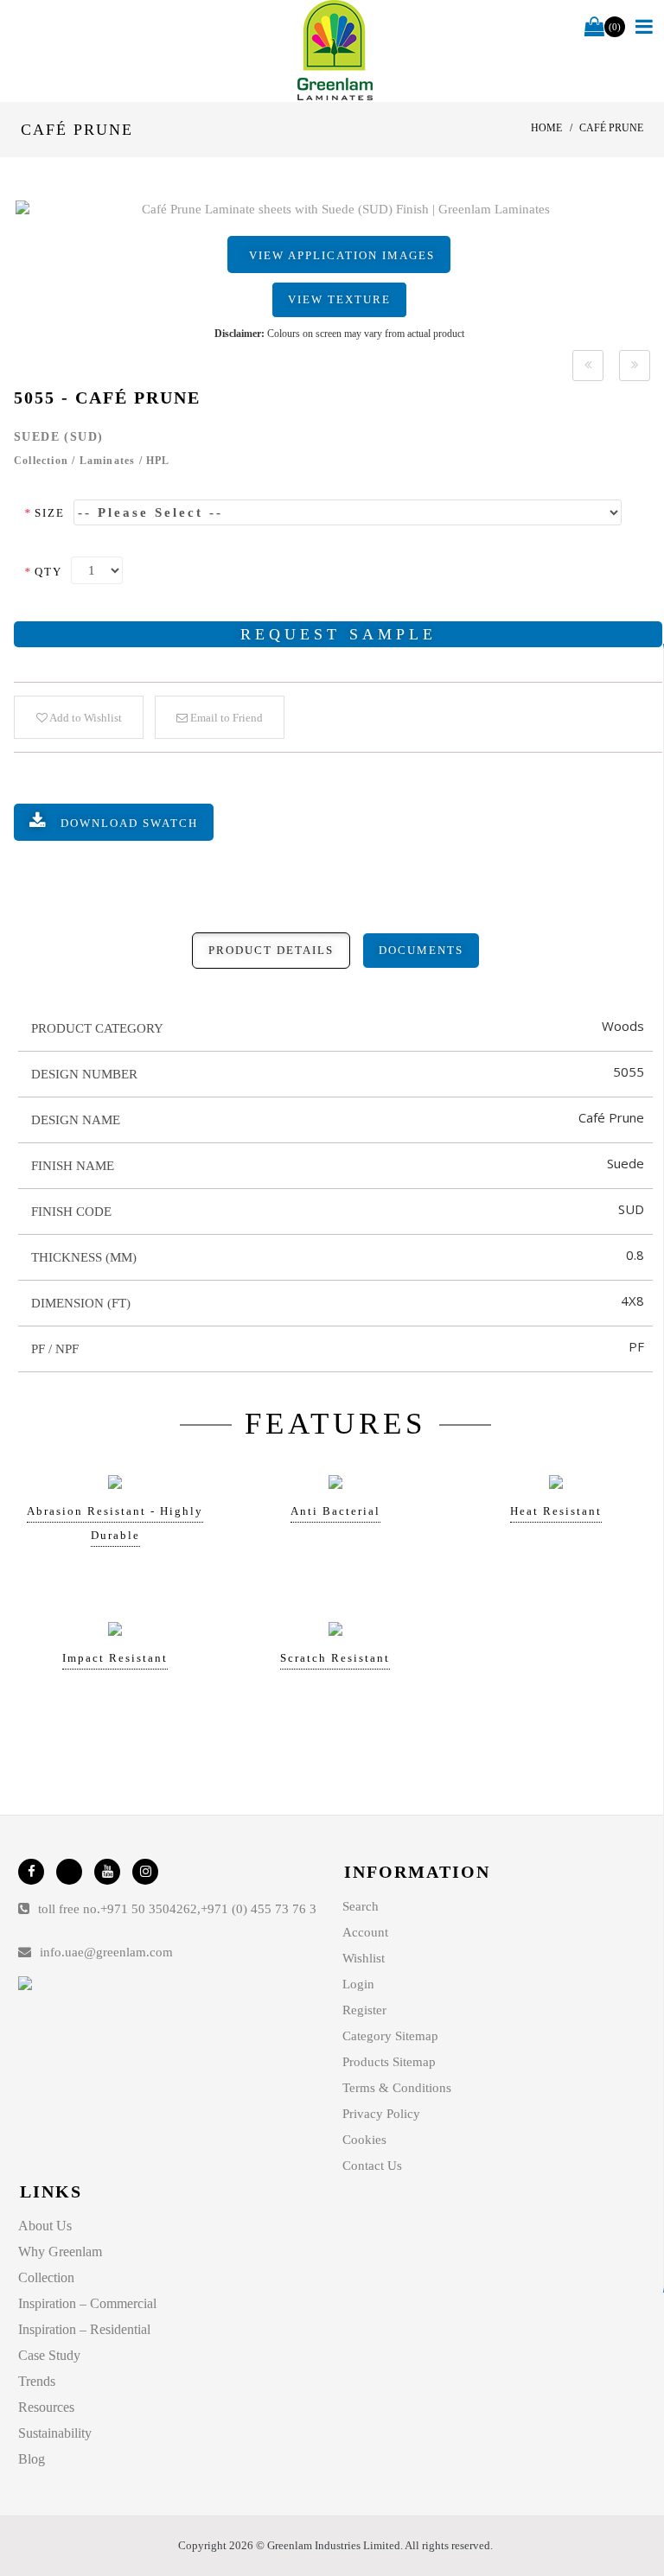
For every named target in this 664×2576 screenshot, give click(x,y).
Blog (32, 2459)
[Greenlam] (335, 51)
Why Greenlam (60, 2252)
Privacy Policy (381, 2114)
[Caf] (339, 210)
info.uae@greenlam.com (106, 1952)
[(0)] (594, 28)
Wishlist (364, 1958)
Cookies (364, 2140)
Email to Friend (225, 718)
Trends (37, 2381)
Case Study (49, 2355)
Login (358, 1984)
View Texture (339, 299)
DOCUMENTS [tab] (421, 950)
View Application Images (342, 255)
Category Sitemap (390, 2036)
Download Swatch (129, 823)
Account (365, 1932)
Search (361, 1906)
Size (45, 513)
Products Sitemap (389, 2062)
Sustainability (55, 2433)
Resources (46, 2407)
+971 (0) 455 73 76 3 (259, 1909)
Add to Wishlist (85, 718)
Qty (43, 572)
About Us (45, 2226)
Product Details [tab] (271, 950)
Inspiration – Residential (84, 2329)
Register (364, 2010)
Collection (46, 2277)
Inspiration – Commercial (87, 2303)
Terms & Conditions (397, 2088)
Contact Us (372, 2166)
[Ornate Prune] (588, 366)
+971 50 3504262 (149, 1909)
